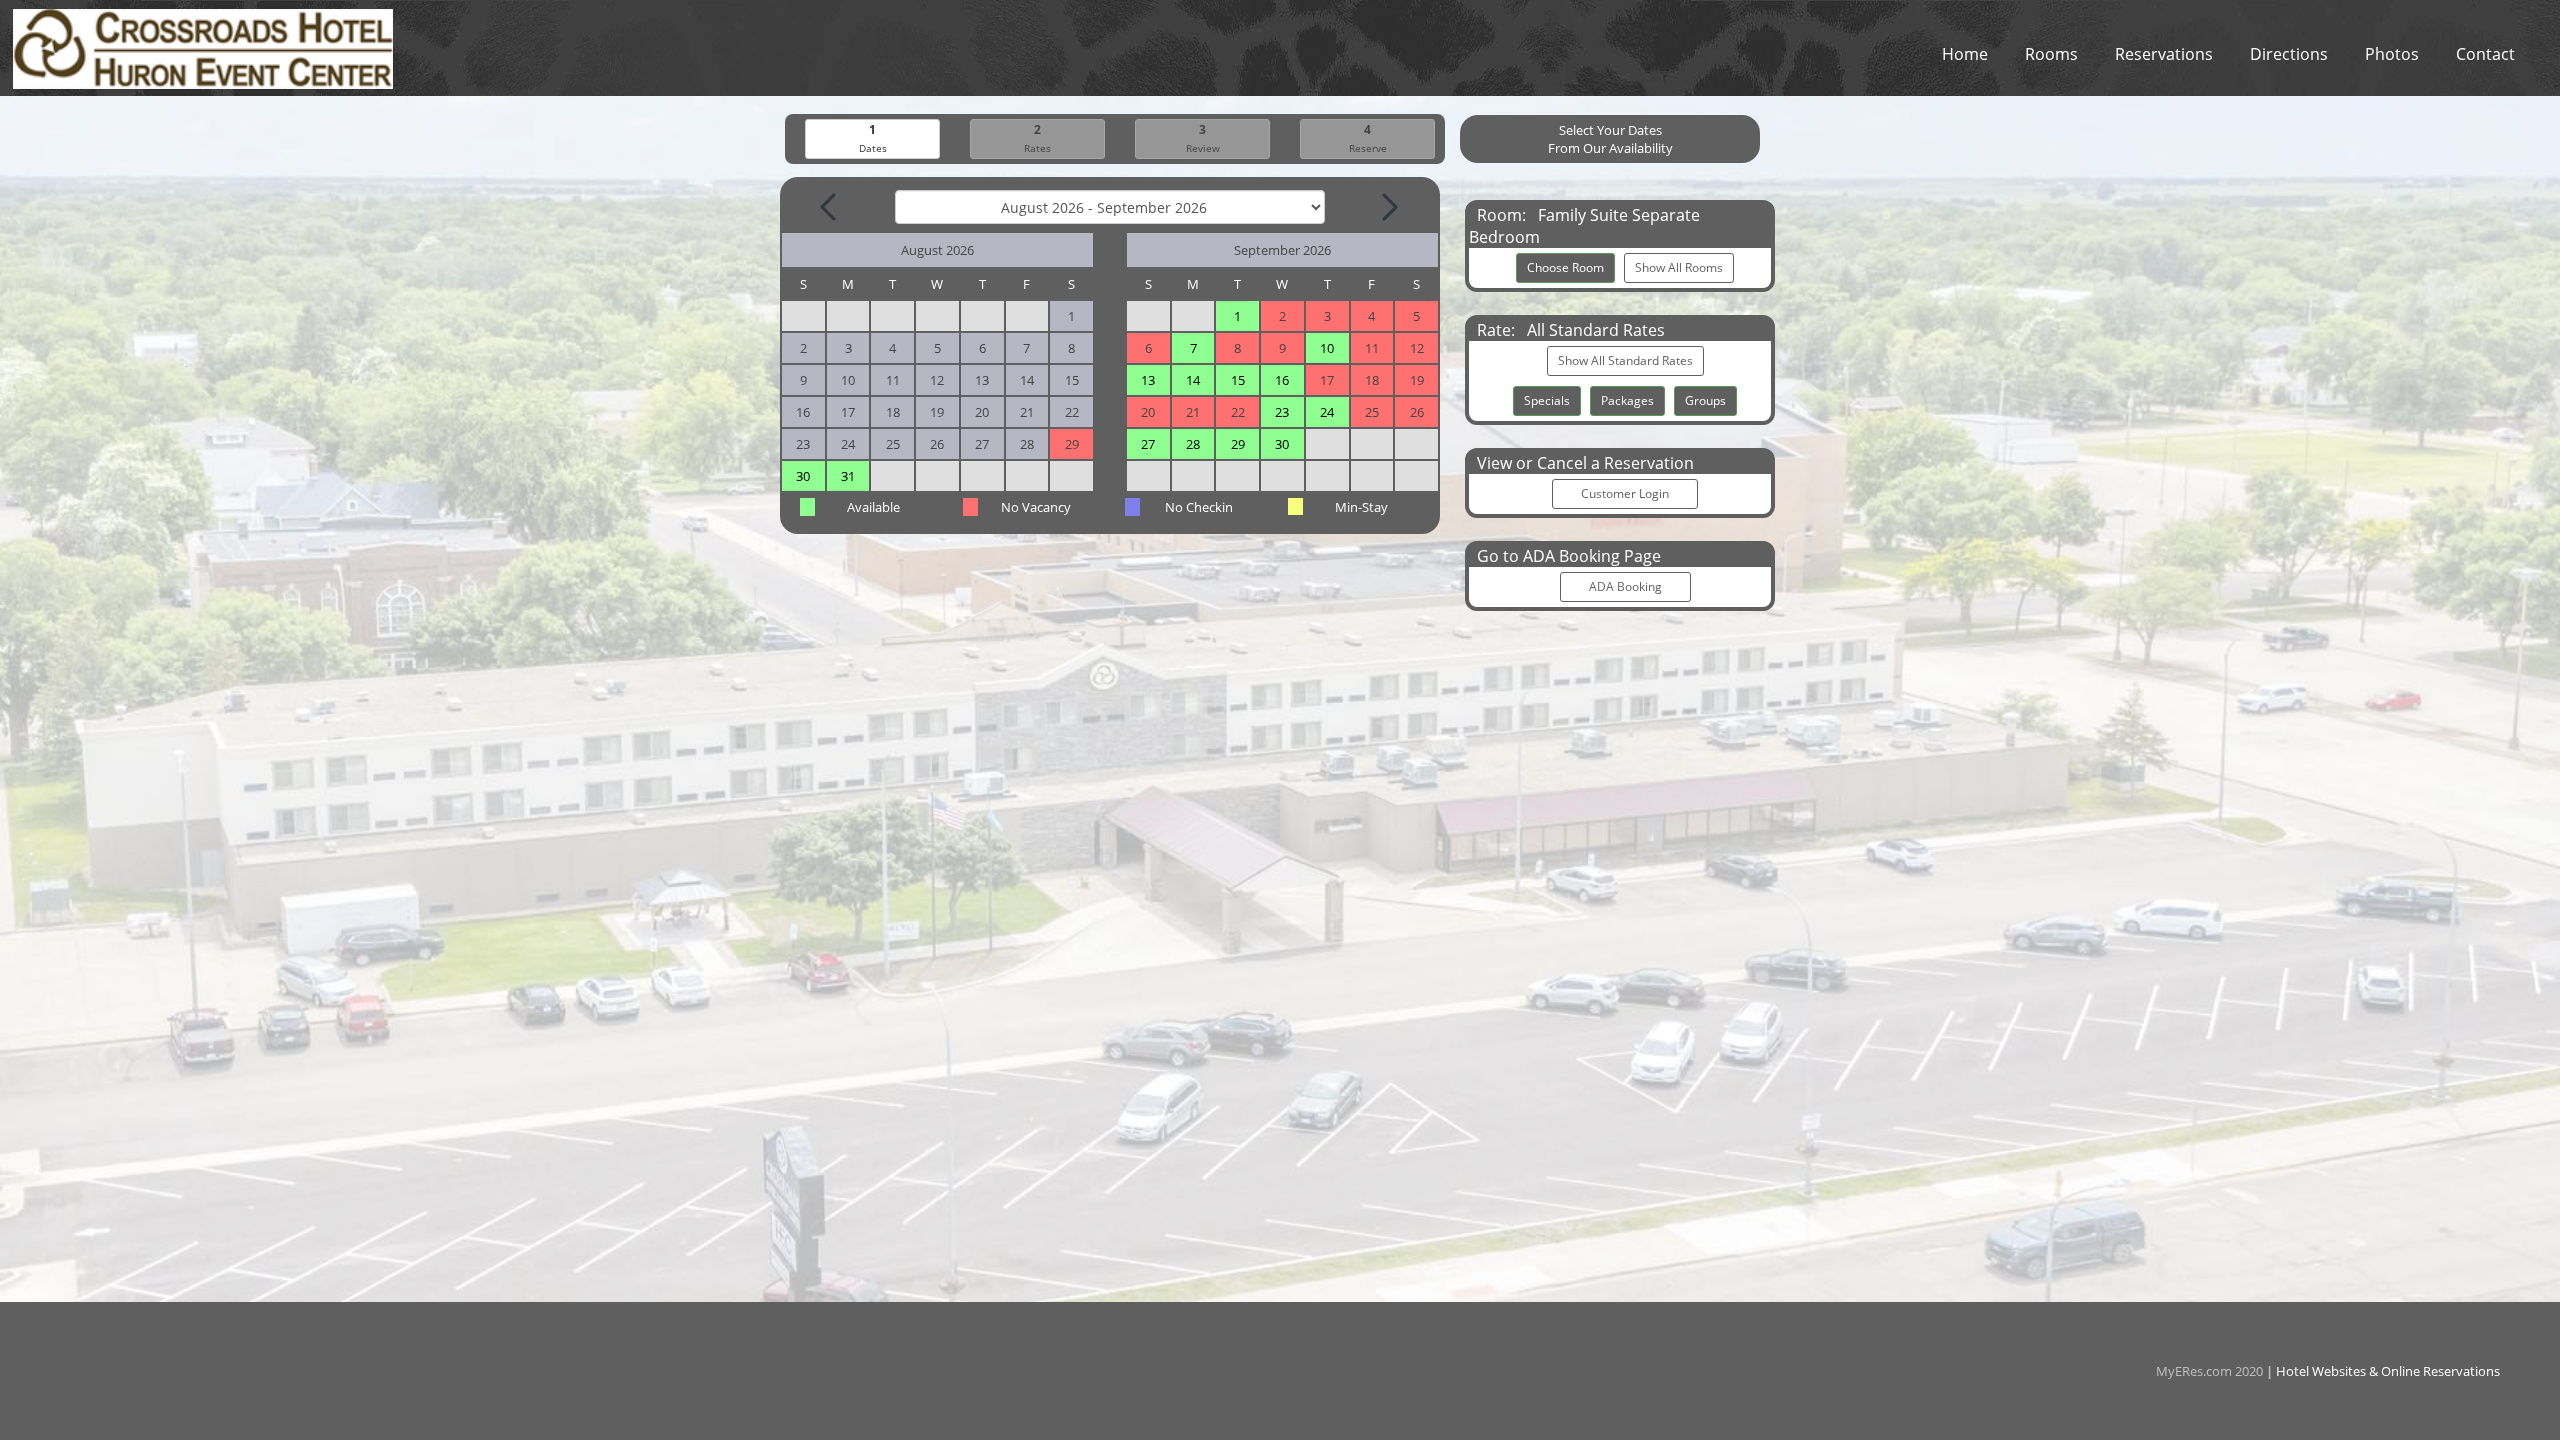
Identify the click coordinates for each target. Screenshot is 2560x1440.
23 (1282, 412)
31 (848, 476)
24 (1327, 412)
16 (1282, 380)
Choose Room (1565, 267)
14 (1193, 380)
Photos (2392, 54)
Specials (1547, 400)
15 (1238, 380)
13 (1148, 380)
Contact (2485, 54)
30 (803, 476)
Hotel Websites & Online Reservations (2388, 1371)
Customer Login (1625, 493)
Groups (1705, 400)
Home (1965, 54)
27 (1148, 444)
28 (1193, 444)
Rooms (2051, 54)
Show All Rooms (1679, 267)
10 (1327, 348)
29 (1238, 444)
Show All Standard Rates (1625, 360)
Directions (2289, 54)
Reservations (2164, 54)
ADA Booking (1625, 586)
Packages (1627, 400)
